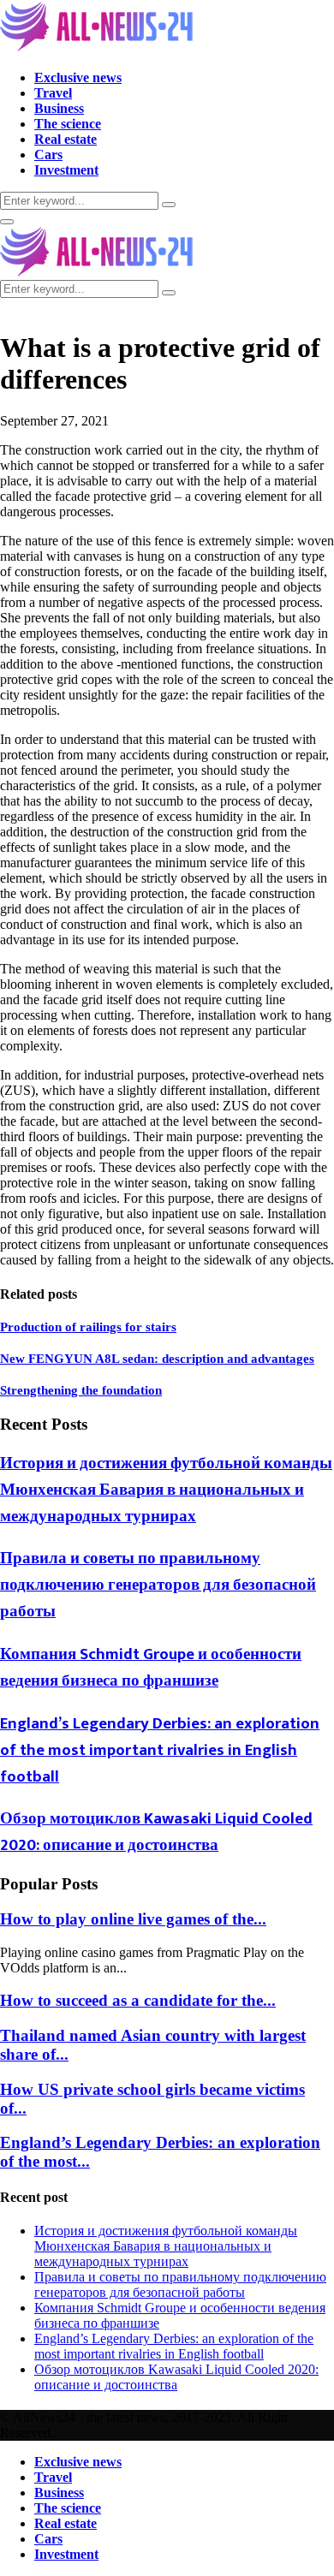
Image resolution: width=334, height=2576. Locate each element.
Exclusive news (78, 77)
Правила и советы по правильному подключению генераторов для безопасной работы (158, 1585)
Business (59, 108)
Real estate (66, 139)
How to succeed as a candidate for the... (138, 2000)
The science (68, 124)
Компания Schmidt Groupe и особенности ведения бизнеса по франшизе (151, 1668)
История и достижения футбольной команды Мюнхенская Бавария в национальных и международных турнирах (166, 1490)
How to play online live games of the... (133, 1919)
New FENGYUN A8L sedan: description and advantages (157, 1359)
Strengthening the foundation (81, 1390)
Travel (53, 93)
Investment (66, 170)
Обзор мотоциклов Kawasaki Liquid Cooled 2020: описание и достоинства (156, 1832)
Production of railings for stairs (88, 1327)
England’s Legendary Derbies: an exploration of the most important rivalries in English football (160, 1750)
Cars (48, 155)
